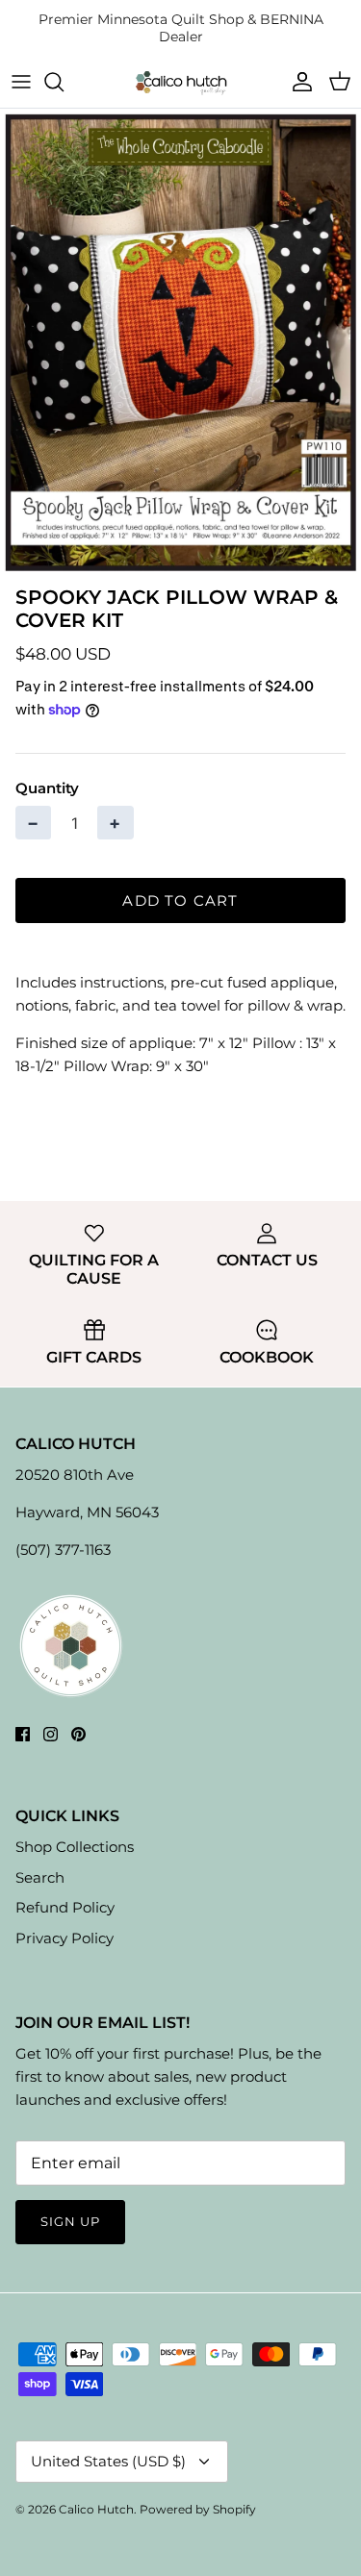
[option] (180, 342)
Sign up (70, 2221)
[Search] (64, 82)
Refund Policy (65, 1907)
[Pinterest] (78, 1734)
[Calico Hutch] (181, 82)
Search (40, 1877)
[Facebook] (23, 1734)
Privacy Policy (64, 1938)
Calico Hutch (96, 2509)
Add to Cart (180, 900)
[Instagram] (51, 1734)
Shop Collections (75, 1847)
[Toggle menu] (21, 82)
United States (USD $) (108, 2461)
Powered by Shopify (198, 2509)
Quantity (47, 788)
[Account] (297, 82)
